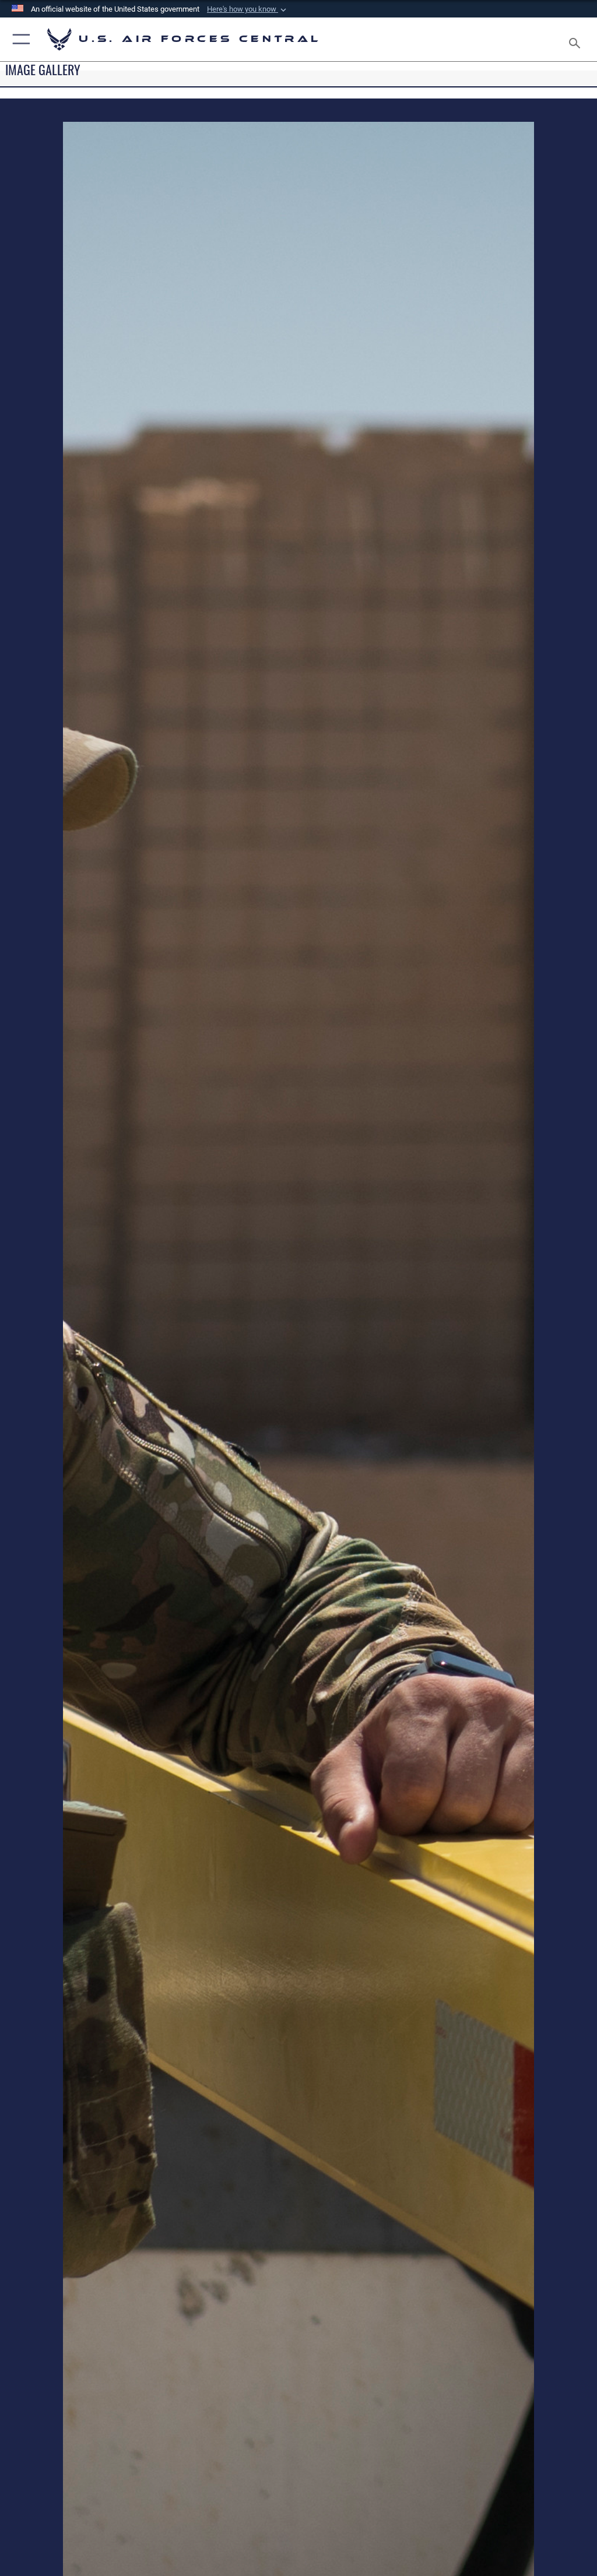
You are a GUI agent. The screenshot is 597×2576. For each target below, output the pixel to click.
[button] (248, 9)
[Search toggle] (577, 39)
